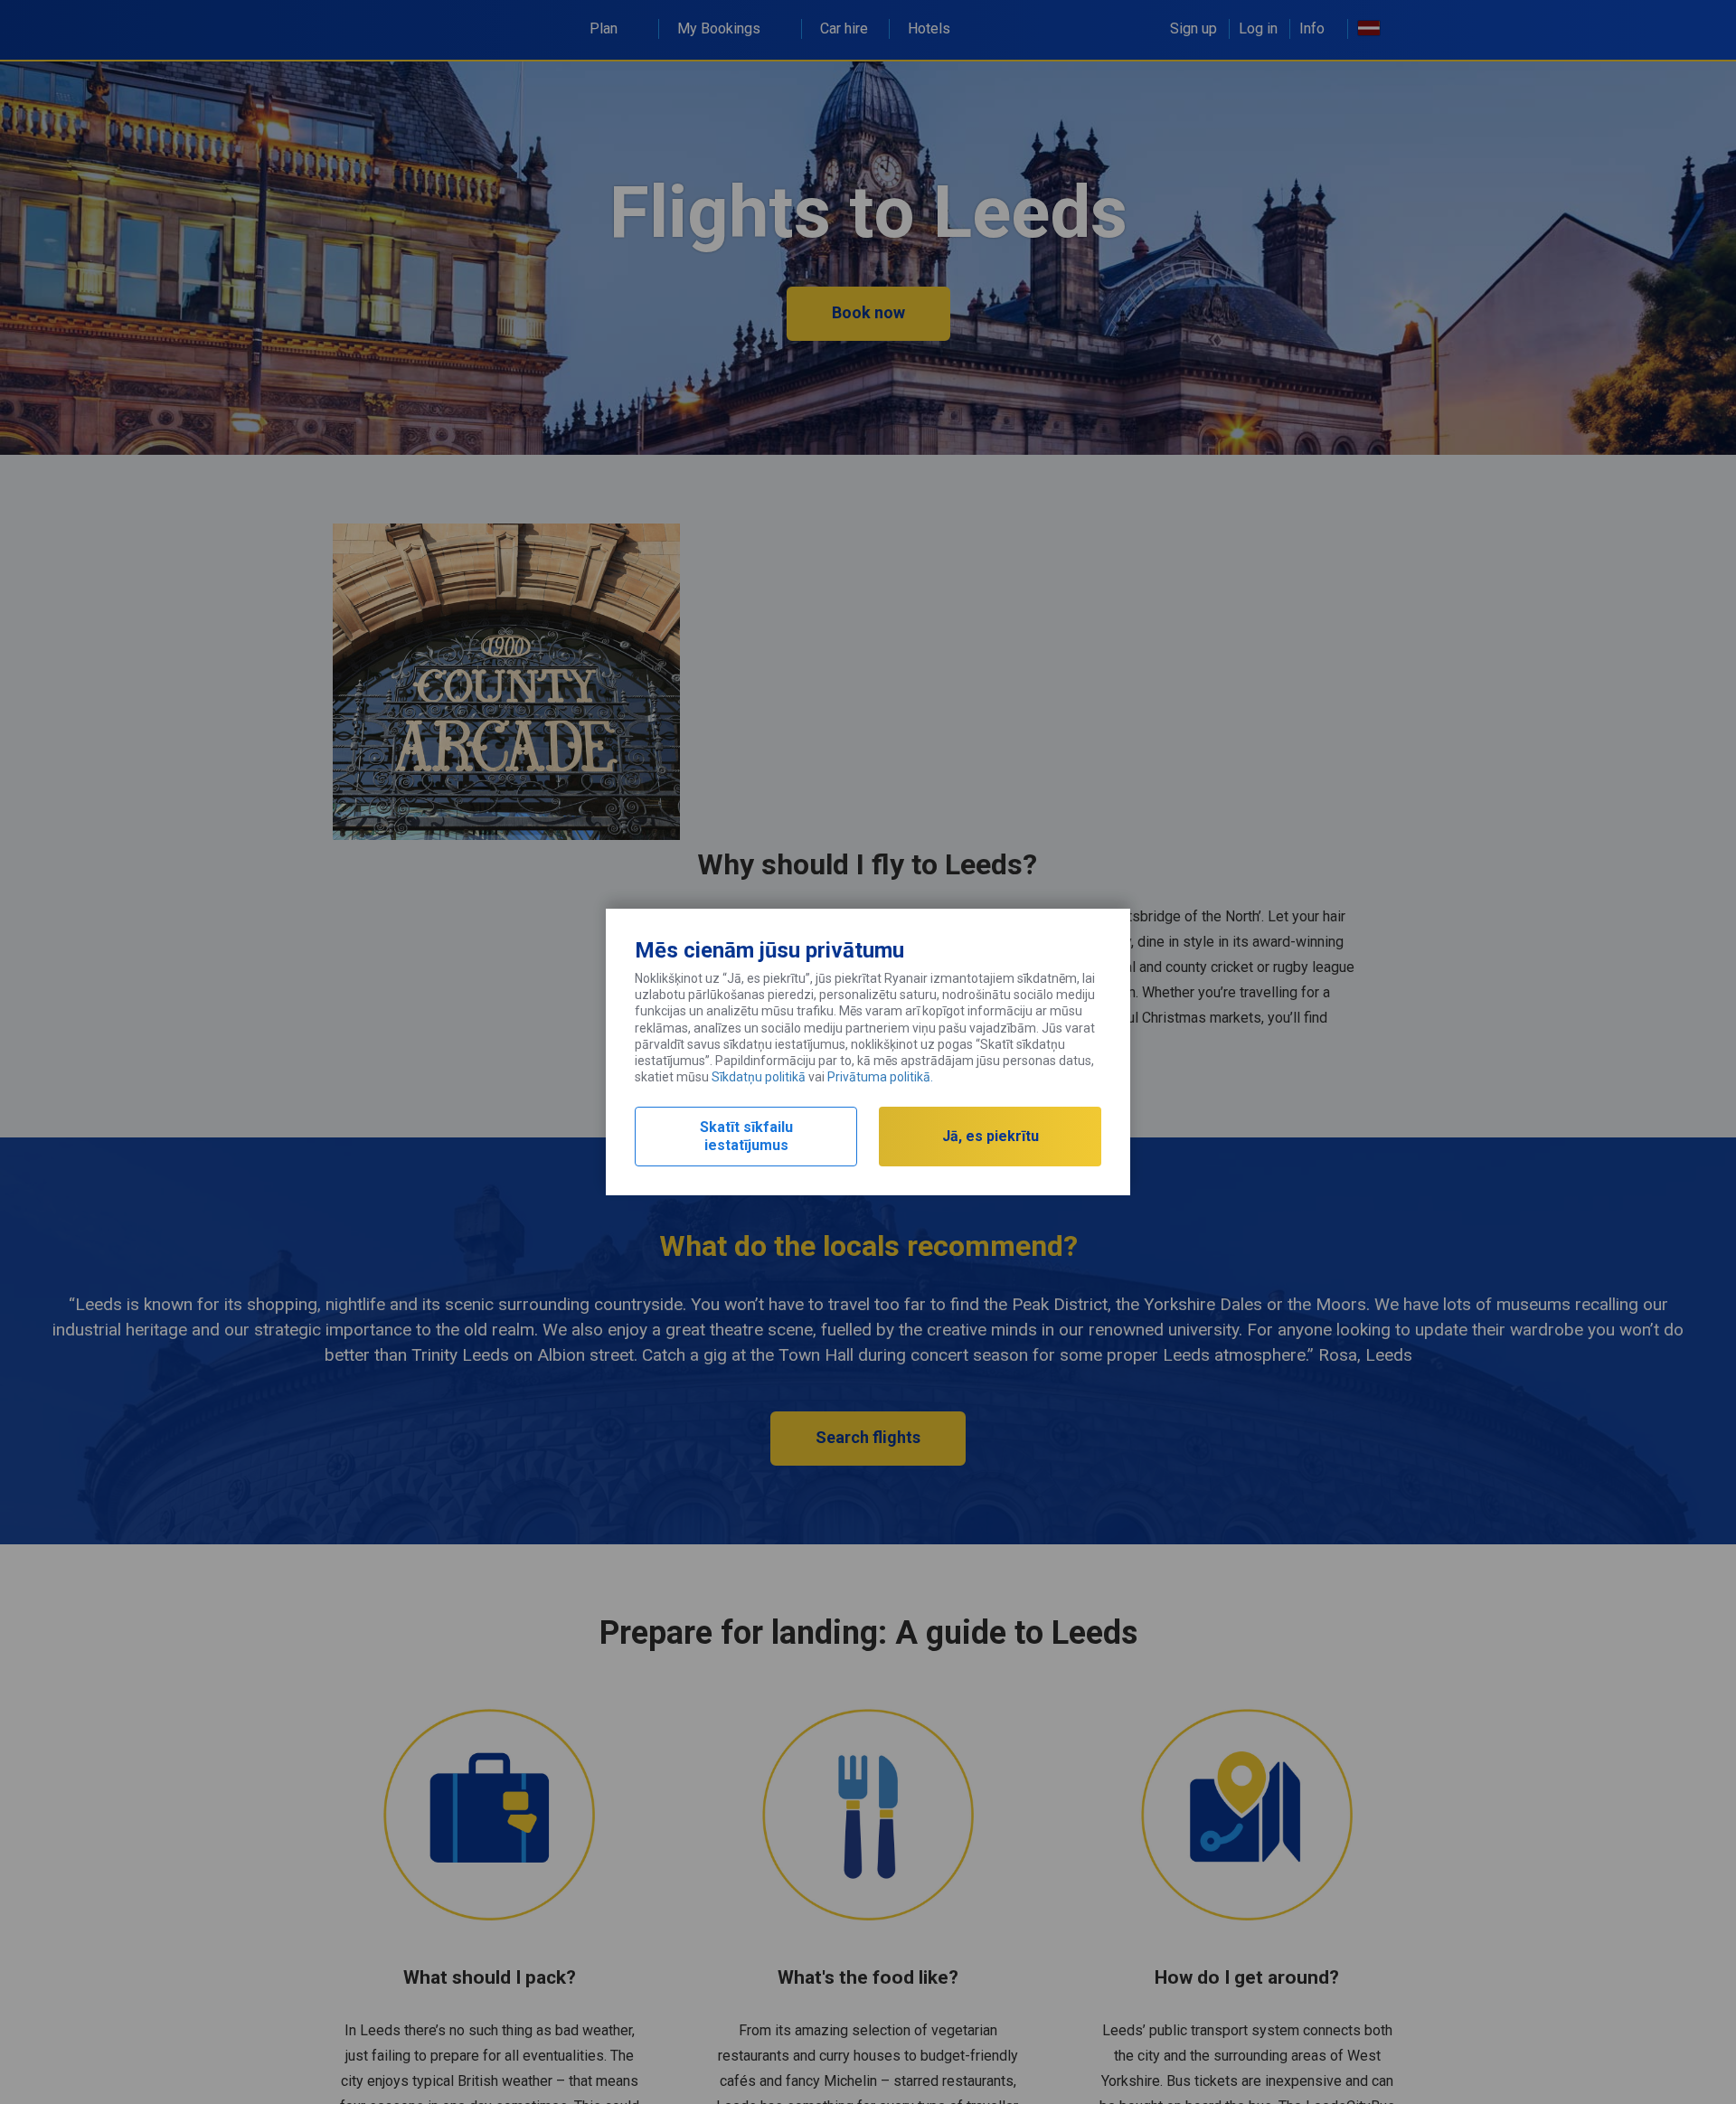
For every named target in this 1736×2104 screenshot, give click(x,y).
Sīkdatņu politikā (759, 1077)
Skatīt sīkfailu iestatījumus (746, 1136)
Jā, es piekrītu (991, 1136)
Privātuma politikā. (880, 1077)
